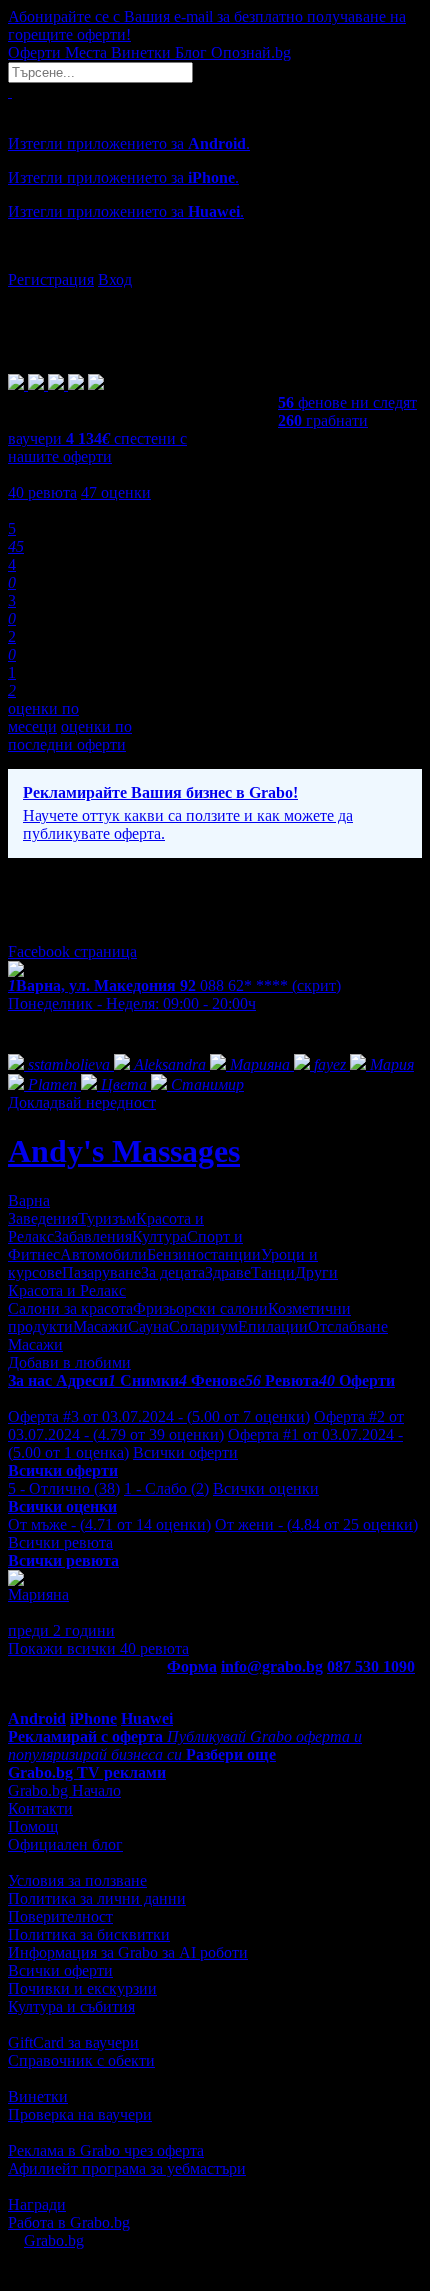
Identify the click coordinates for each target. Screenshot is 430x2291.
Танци (273, 1272)
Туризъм (107, 1218)
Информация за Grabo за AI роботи (128, 1952)
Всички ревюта (60, 1542)
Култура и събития (71, 2006)
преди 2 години (61, 1630)
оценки (116, 492)
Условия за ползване (77, 1880)
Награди (37, 2204)
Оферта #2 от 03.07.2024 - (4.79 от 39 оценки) (206, 1425)
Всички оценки (266, 1488)
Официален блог (65, 1844)
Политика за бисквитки (89, 1934)
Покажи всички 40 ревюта (98, 1648)
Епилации (273, 1326)
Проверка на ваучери (80, 2114)
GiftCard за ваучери (73, 2042)
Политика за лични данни (97, 1898)
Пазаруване (101, 1272)
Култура (159, 1236)
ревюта (42, 492)
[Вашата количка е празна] (10, 91)
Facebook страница (72, 951)
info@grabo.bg (272, 1666)
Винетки (38, 2096)
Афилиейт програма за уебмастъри (127, 2168)
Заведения (43, 1218)
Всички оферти (185, 1452)
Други (316, 1272)
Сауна (148, 1326)
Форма (192, 1666)
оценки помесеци (43, 717)
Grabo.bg (54, 2240)
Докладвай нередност (82, 1102)
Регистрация (51, 279)
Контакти (40, 1808)
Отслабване (348, 1326)
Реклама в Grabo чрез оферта (106, 2150)
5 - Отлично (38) (64, 1488)
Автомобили (103, 1254)
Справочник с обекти (81, 2060)
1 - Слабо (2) (166, 1488)
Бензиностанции (204, 1254)
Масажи (100, 1326)
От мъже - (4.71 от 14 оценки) (109, 1524)
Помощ (33, 1826)
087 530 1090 (371, 1666)
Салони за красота (70, 1308)
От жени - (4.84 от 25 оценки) (316, 1524)
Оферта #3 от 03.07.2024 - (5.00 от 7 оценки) (159, 1416)
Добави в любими (69, 1362)
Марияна (38, 1594)
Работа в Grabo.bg (69, 2222)
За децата (173, 1272)
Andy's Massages (124, 1151)
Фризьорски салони (200, 1308)
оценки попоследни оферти (70, 735)
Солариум (203, 1326)
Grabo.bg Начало (64, 1790)
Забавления (93, 1236)
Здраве (228, 1272)
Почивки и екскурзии (82, 1988)
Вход (115, 279)
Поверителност (60, 1916)
